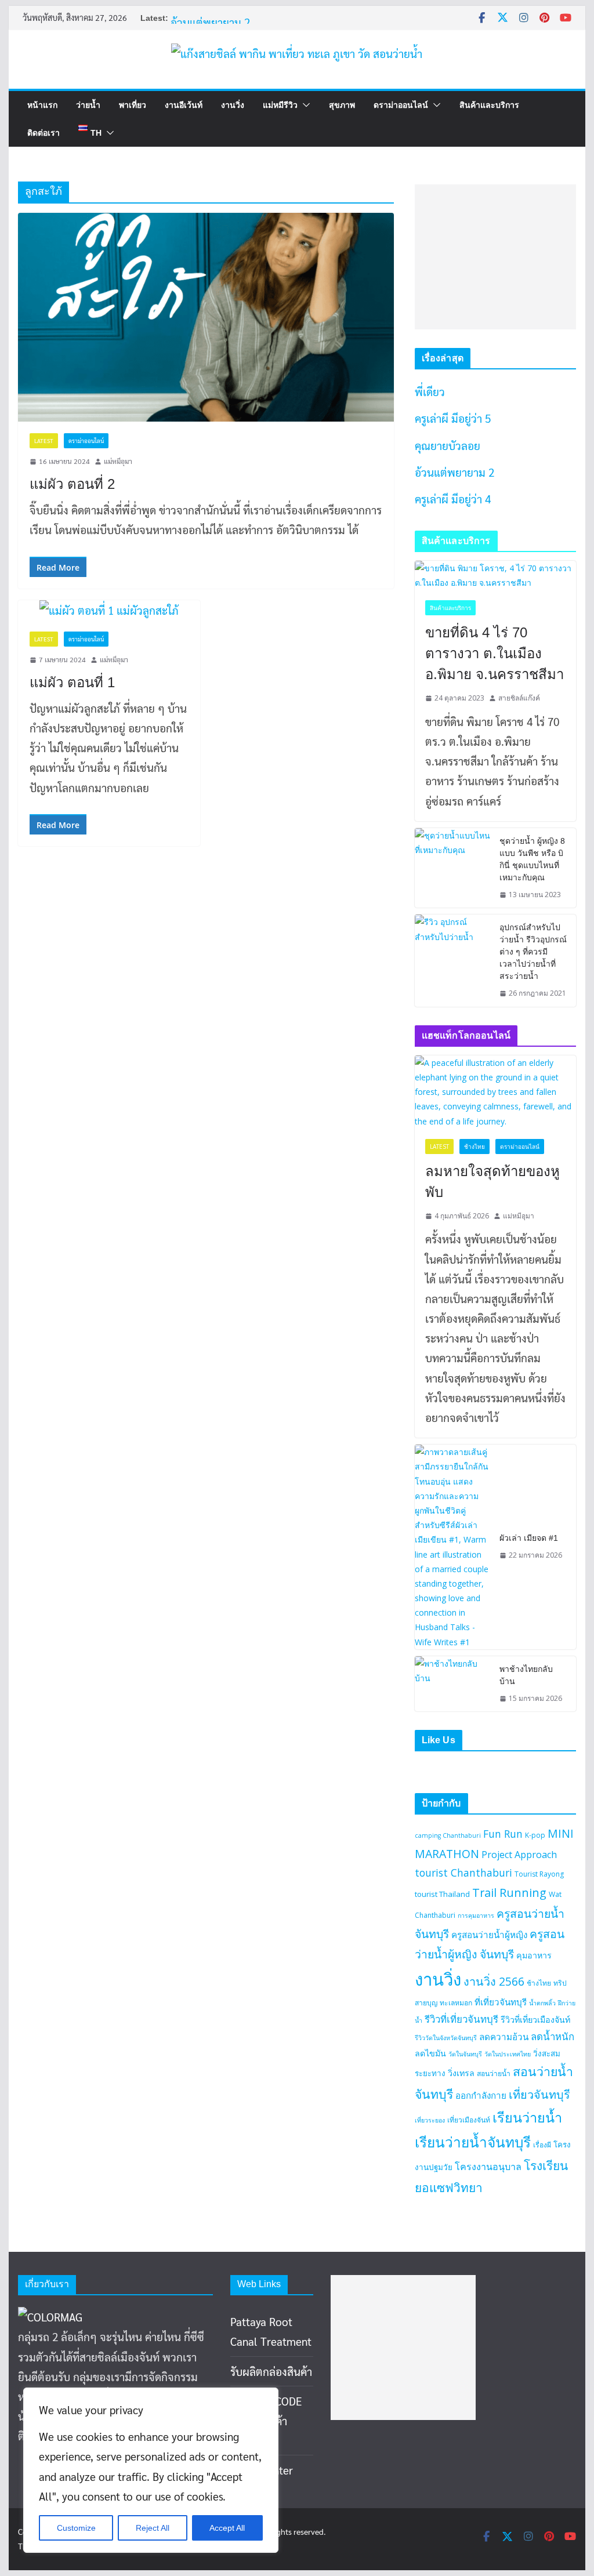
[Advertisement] (495, 257)
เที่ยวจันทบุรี (539, 2094)
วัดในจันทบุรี (465, 2054)
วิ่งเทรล (461, 2073)
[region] (151, 2470)
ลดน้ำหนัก (553, 2036)
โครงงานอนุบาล (488, 2167)
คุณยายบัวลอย (448, 445)
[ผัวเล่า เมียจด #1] (452, 1547)
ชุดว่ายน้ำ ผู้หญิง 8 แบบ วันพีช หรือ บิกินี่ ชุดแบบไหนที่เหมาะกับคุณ (532, 859)
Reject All (153, 2528)
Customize (76, 2528)
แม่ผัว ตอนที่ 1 (72, 682)
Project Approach (519, 1855)
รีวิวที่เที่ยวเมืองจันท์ (535, 2020)
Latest (44, 440)
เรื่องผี (542, 2145)
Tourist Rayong (539, 1874)
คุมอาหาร (534, 1955)
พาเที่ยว (133, 105)
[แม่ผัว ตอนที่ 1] (109, 610)
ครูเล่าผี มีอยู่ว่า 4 (453, 499)
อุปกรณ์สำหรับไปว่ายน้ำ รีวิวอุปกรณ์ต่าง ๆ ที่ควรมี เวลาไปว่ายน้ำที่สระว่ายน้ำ (533, 952)
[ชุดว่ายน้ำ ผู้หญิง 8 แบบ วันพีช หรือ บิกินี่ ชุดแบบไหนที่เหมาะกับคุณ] (452, 868)
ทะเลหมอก (456, 2003)
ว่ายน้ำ (88, 105)
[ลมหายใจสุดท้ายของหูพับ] (495, 1092)
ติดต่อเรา (44, 133)
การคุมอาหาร (476, 1915)
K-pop (535, 1835)
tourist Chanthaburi (463, 1873)
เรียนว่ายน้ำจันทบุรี (473, 2142)
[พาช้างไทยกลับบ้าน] (452, 1684)
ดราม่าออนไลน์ (401, 105)
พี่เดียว (430, 391)
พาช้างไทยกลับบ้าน (526, 1675)
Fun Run (503, 1834)
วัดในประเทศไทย (508, 2054)
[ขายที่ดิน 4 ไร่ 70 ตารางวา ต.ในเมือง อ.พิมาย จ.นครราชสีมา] (495, 575)
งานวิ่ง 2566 (494, 1981)
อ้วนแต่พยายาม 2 (210, 22)
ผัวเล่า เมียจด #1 (529, 1538)
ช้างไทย (475, 1146)
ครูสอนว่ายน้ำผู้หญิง (489, 1935)
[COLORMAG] (50, 2317)
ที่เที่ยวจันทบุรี (501, 2002)
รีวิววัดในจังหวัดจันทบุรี (446, 2038)
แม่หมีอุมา (118, 461)
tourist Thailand (442, 1894)
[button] (304, 105)
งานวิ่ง (233, 105)
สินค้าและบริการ (489, 105)
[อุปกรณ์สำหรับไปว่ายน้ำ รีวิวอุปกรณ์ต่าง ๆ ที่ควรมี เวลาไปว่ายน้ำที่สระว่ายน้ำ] (452, 961)
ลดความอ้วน (504, 2037)
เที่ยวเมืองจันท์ (469, 2120)
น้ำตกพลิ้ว (542, 2003)
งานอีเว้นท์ (184, 105)
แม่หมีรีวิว (280, 105)
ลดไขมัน (430, 2053)
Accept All (227, 2528)
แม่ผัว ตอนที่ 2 (72, 484)
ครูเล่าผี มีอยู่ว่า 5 (453, 418)
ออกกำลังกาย (481, 2095)
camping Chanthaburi (448, 1835)
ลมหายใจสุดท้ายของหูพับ (492, 1182)
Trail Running (509, 1893)
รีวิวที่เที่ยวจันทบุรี (461, 2019)
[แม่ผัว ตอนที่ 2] (206, 317)
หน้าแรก (42, 105)
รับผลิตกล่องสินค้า (271, 2371)
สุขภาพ (342, 105)
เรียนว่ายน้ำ (527, 2117)
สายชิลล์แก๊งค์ (519, 698)
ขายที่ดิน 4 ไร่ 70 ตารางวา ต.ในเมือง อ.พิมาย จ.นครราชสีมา (495, 653)
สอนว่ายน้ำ (494, 2074)
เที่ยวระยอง (430, 2120)
